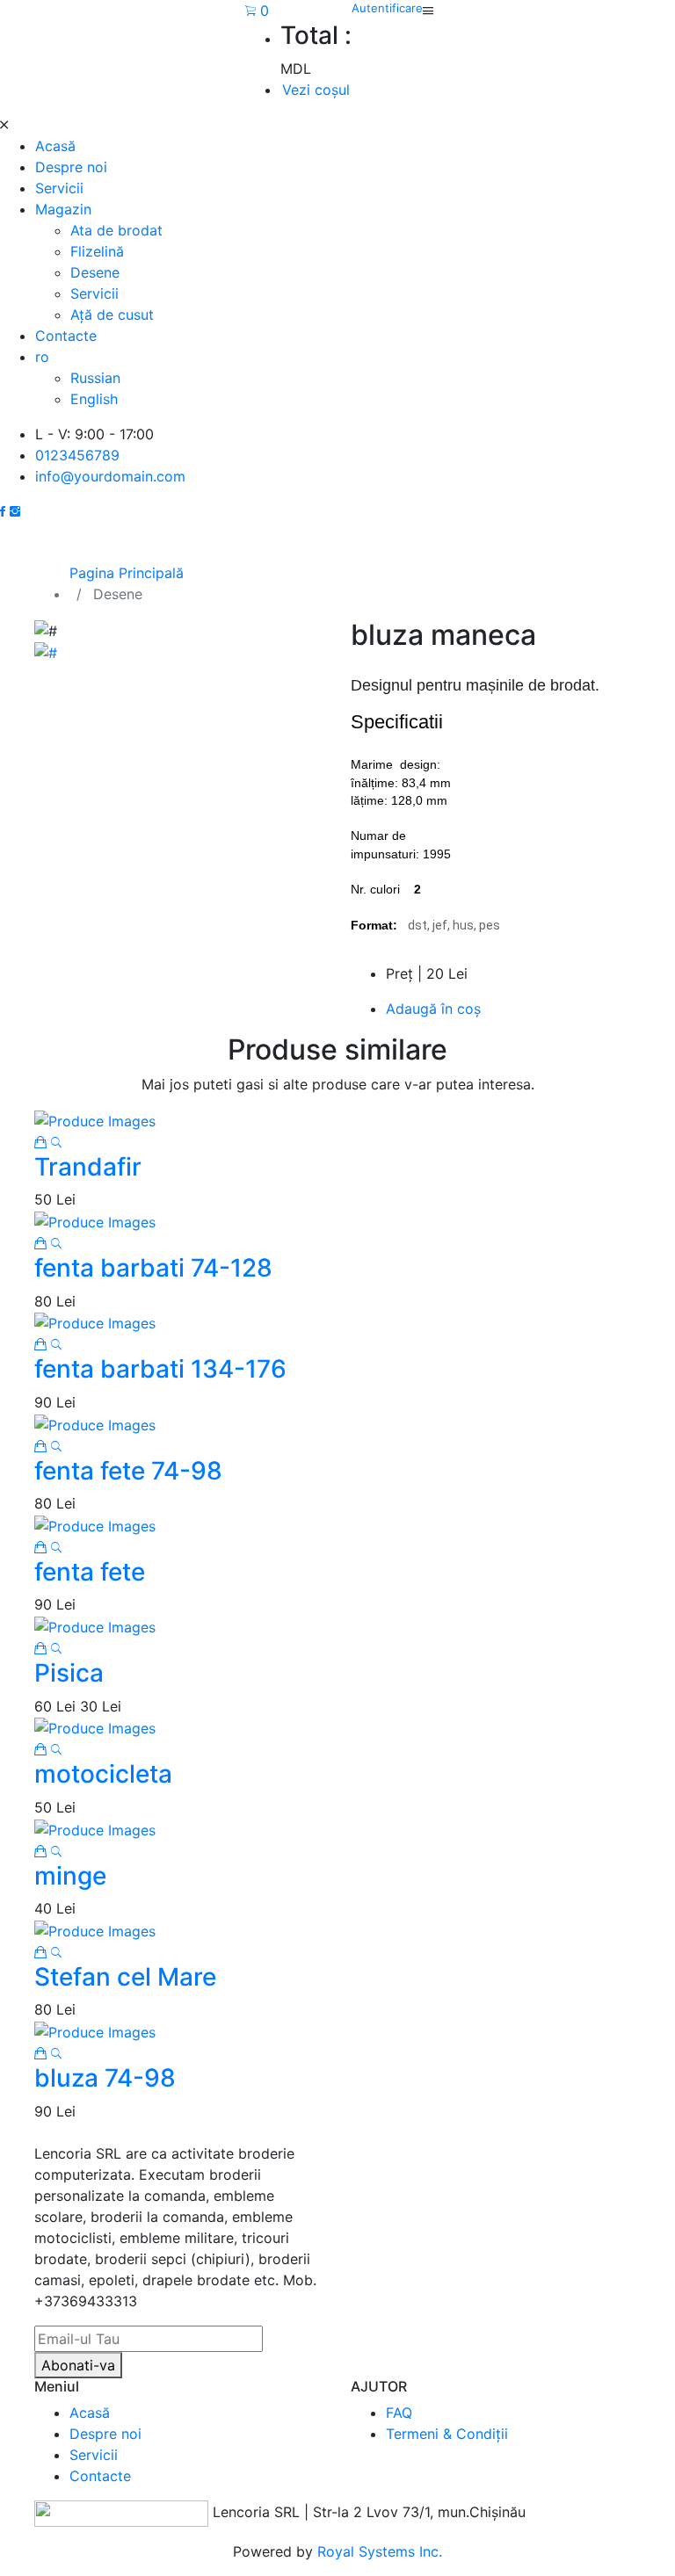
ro (42, 357)
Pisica (69, 1673)
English (94, 399)
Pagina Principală (127, 573)
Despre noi (71, 167)
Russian (95, 378)
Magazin (63, 209)
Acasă (55, 146)
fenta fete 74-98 (128, 1471)
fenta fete (90, 1572)
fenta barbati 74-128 (153, 1268)
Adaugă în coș (433, 1009)
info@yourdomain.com (110, 476)
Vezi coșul (316, 90)
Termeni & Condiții (447, 2434)
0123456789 (77, 455)
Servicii (59, 188)
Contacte (66, 336)
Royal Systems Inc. (380, 2551)
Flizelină (97, 251)
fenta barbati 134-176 (160, 1369)
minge (70, 1876)
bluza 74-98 (105, 2078)
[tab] (46, 652)
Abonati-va (78, 2365)
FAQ (399, 2413)
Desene (95, 272)
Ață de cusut (112, 315)
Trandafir (88, 1167)
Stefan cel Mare (125, 1977)
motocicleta (103, 1774)
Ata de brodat (116, 230)
